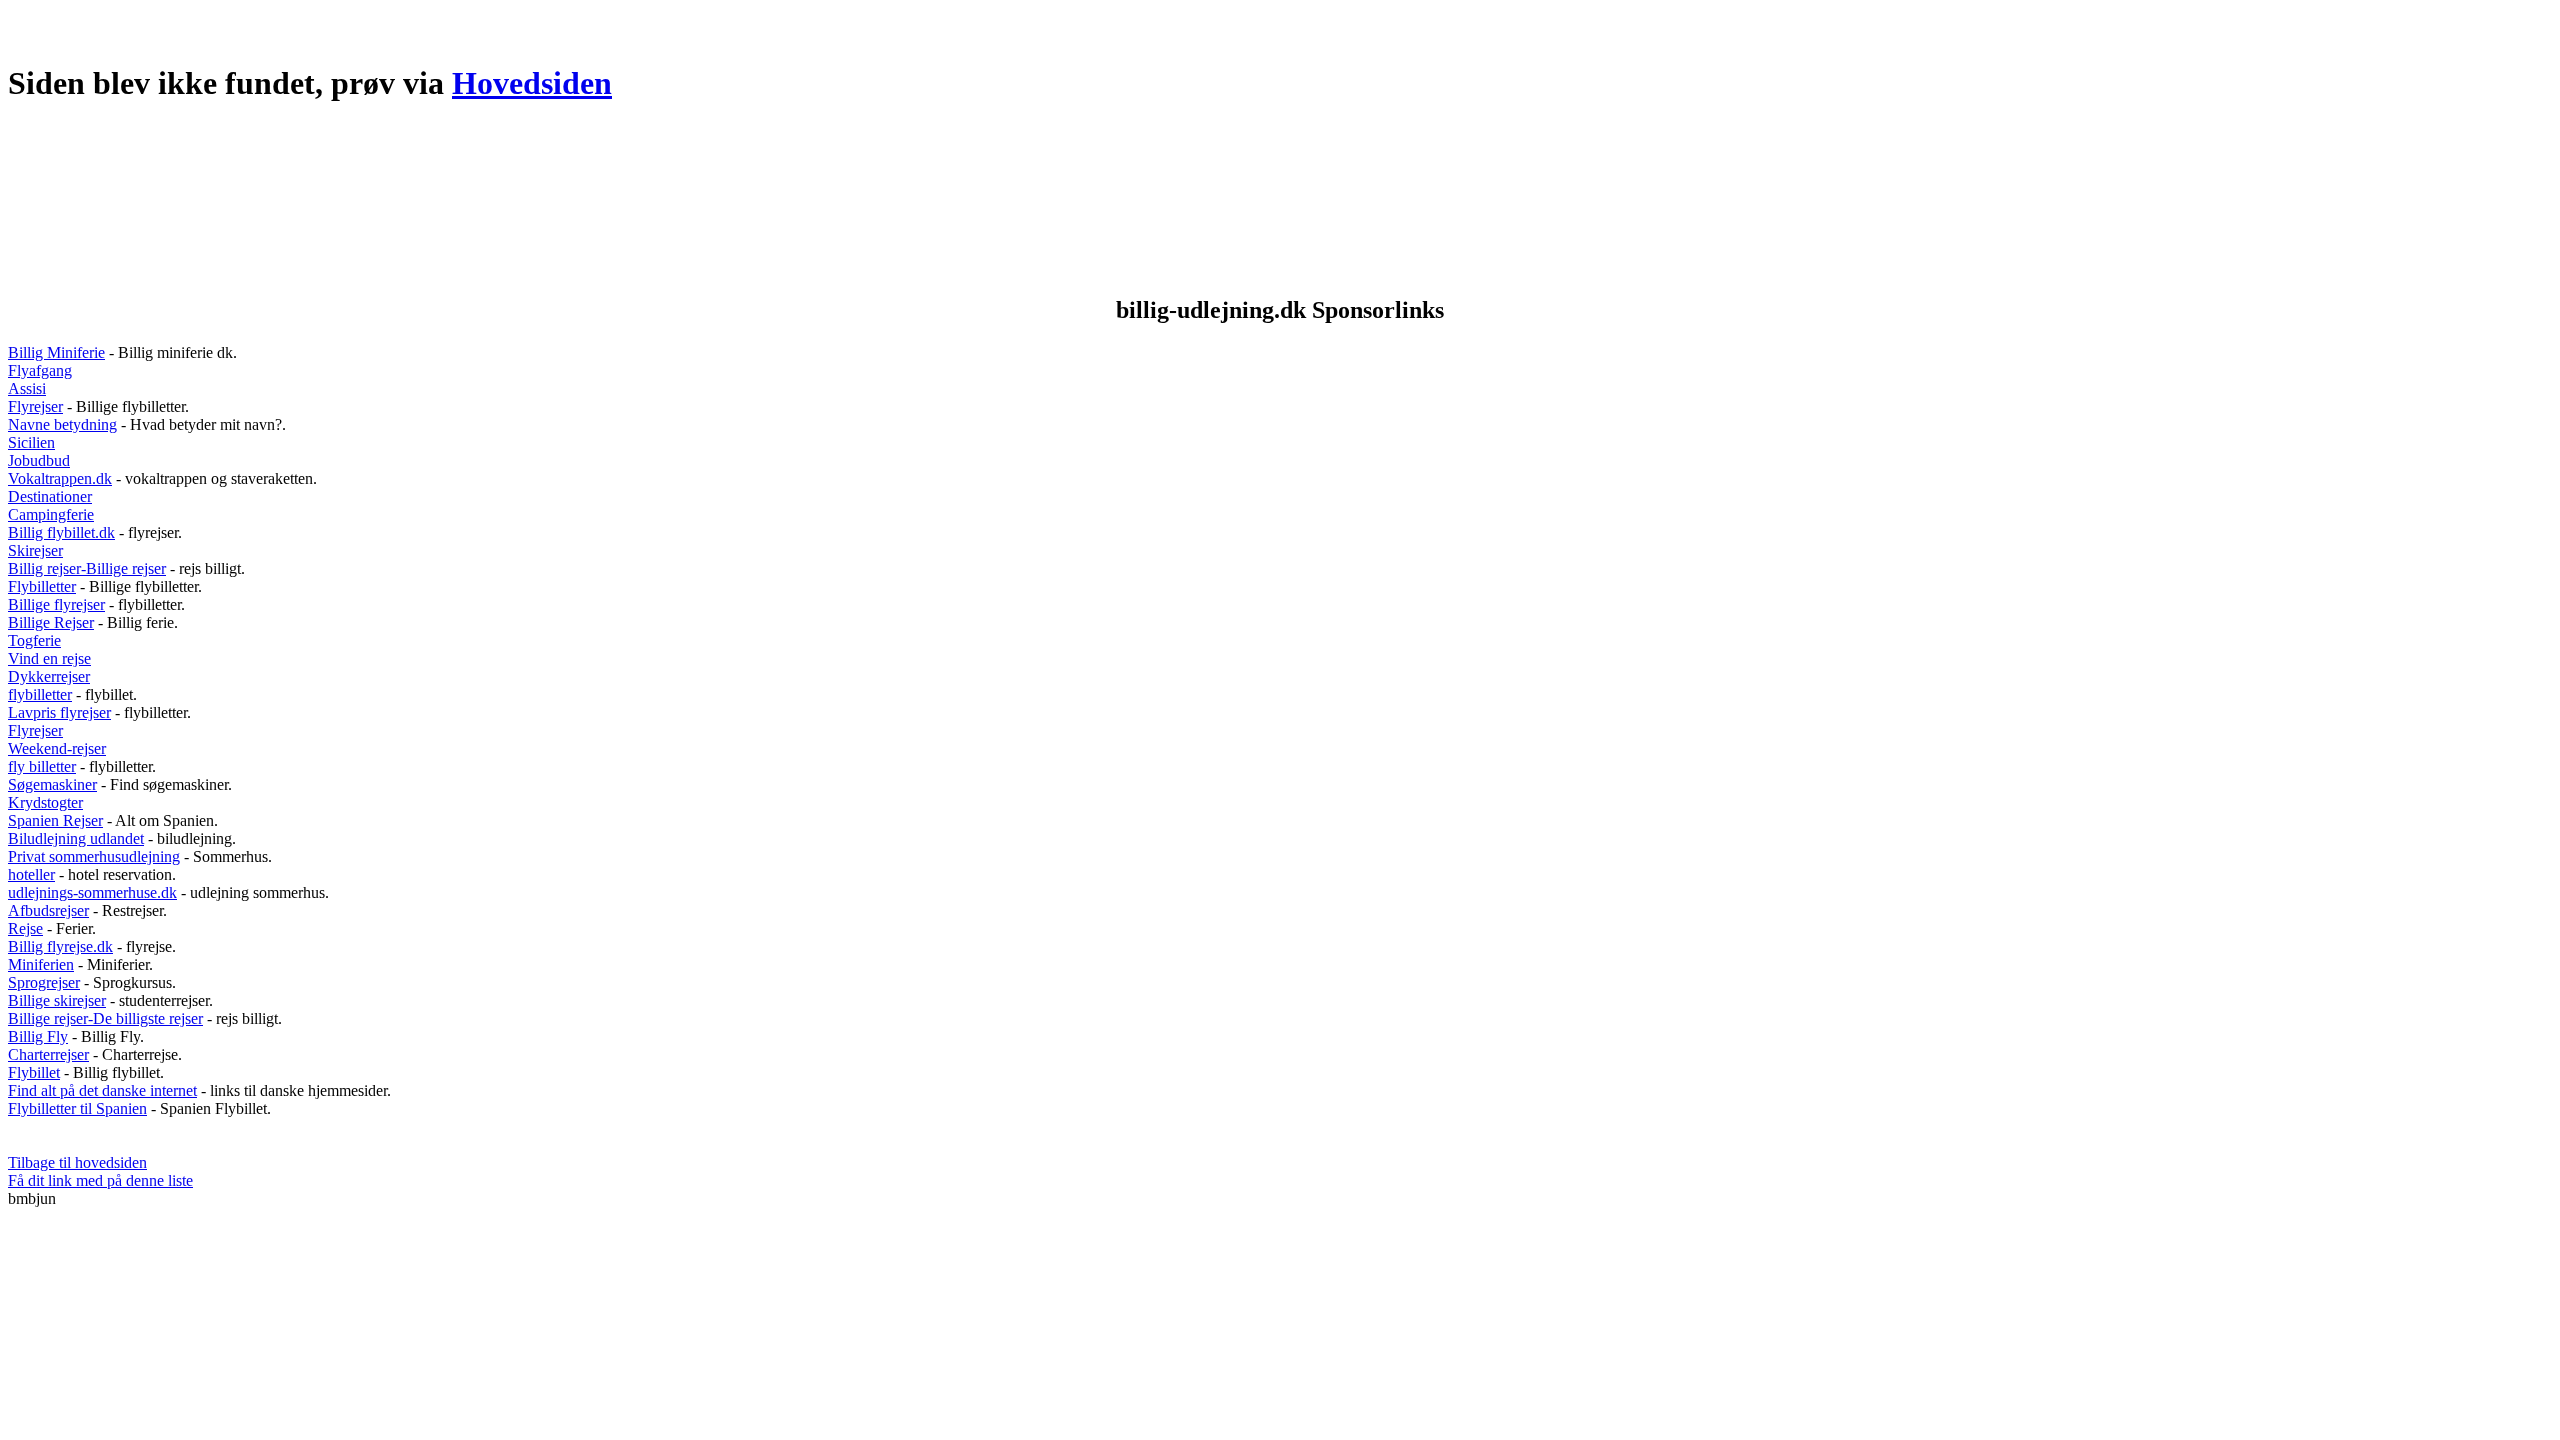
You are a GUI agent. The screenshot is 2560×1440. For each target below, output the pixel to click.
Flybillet (34, 1072)
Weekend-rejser (57, 748)
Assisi (27, 388)
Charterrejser (48, 1054)
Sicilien (31, 442)
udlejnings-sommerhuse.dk (92, 892)
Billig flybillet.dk (61, 532)
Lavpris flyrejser (59, 712)
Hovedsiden (532, 83)
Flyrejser (35, 406)
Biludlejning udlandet (76, 838)
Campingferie (51, 514)
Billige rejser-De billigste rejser (105, 1018)
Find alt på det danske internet (102, 1090)
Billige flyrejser (56, 604)
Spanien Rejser (55, 820)
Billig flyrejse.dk (60, 946)
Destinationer (50, 496)
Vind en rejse (49, 658)
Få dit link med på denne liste (100, 1180)
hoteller (31, 874)
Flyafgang (40, 370)
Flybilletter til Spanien (77, 1108)
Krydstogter (45, 802)
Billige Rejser (51, 622)
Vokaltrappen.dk (60, 478)
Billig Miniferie (56, 352)
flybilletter (40, 694)
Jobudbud (39, 460)
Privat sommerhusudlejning (94, 856)
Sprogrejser (44, 982)
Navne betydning (62, 424)
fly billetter (42, 766)
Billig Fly (38, 1036)
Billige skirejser (57, 1000)
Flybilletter (42, 586)
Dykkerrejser (49, 676)
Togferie (34, 640)
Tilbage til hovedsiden (77, 1162)
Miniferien (41, 964)
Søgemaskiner (52, 784)
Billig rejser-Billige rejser (87, 568)
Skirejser (35, 550)
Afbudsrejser (48, 910)
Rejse (25, 928)
